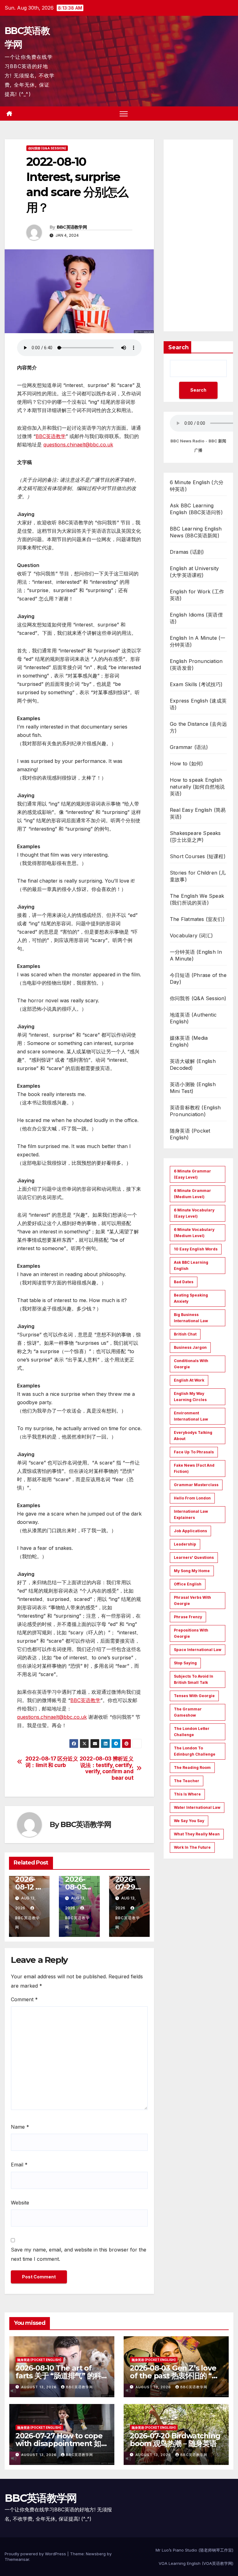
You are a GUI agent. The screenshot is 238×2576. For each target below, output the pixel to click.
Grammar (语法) (189, 747)
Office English (188, 1584)
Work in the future (192, 1847)
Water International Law (197, 1807)
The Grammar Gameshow (188, 1712)
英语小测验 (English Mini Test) (193, 1088)
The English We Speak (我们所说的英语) (197, 899)
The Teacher (187, 1781)
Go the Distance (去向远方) (198, 727)
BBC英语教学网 (72, 227)
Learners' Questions (194, 1557)
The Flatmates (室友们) (197, 919)
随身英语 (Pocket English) (190, 1134)
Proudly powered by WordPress (36, 2554)
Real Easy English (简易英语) (198, 813)
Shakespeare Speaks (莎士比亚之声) (195, 836)
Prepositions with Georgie (191, 1633)
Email (19, 2165)
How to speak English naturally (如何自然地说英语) (197, 787)
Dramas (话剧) (187, 552)
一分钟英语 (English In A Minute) (196, 955)
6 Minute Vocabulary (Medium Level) (194, 1233)
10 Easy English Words (196, 1249)
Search (178, 347)
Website (20, 2203)
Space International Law (198, 1650)
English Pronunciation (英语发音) (196, 664)
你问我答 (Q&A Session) (47, 148)
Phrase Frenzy (188, 1617)
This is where (187, 1794)
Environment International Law (191, 1416)
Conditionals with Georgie (191, 1364)
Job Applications (190, 1531)
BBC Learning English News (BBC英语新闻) (196, 532)
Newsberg (96, 2554)
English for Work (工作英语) (197, 595)
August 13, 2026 (40, 2387)
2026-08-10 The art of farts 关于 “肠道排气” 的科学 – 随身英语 (58, 2376)
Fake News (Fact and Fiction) (194, 1468)
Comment (24, 1999)
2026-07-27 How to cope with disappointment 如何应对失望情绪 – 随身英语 (62, 2443)
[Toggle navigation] (124, 114)
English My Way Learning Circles (190, 1397)
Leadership (185, 1544)
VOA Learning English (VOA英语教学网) (196, 2563)
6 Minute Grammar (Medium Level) (192, 1194)
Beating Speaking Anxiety (191, 1298)
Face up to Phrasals (194, 1452)
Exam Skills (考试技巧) (196, 684)
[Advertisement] (198, 235)
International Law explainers (191, 1514)
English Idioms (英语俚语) (196, 618)
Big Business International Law (191, 1318)
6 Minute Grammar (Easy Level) (192, 1174)
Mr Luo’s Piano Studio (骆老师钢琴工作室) (194, 2550)
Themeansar (17, 2559)
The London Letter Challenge (192, 1732)
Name (20, 2127)
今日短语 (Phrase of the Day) (198, 978)
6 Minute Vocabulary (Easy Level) (194, 1213)
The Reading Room (192, 1768)
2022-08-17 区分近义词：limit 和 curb (52, 1762)
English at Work (189, 1380)
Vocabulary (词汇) (191, 935)
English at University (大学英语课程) (194, 572)
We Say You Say (189, 1821)
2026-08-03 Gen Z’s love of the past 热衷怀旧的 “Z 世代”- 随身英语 (173, 2376)
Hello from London (192, 1498)
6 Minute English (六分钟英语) (197, 486)
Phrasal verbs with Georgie (192, 1600)
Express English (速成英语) (198, 704)
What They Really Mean (197, 1834)
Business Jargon (190, 1347)
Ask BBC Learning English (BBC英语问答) (196, 509)
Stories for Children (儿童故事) (198, 876)
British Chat (185, 1334)
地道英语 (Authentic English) (193, 1018)
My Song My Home (192, 1571)
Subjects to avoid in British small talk (194, 1679)
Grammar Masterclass (196, 1485)
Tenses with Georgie (194, 1696)
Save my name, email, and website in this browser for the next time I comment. (79, 2254)
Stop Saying (185, 1663)
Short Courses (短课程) (198, 856)
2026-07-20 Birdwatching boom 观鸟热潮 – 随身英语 (175, 2440)
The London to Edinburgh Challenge (195, 1751)
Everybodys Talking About (193, 1436)
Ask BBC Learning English (191, 1265)
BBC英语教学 (51, 436)
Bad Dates (184, 1282)
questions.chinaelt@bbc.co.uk (78, 445)
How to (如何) (186, 763)
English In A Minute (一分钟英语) (198, 641)
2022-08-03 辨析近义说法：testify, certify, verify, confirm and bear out (107, 1768)
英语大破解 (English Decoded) (193, 1064)
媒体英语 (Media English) (189, 1041)
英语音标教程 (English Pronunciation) (195, 1111)
